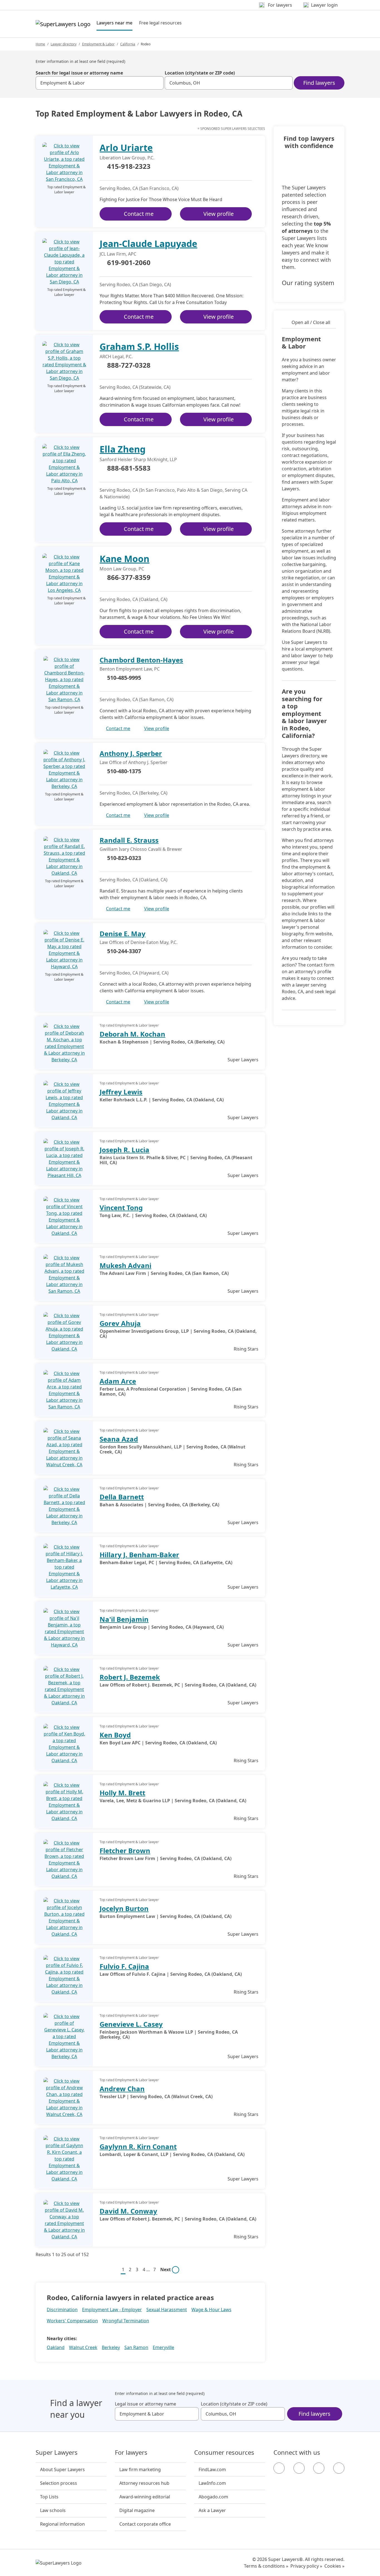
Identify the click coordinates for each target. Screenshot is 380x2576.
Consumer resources (224, 2453)
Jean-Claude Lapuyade (148, 243)
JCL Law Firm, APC (118, 254)
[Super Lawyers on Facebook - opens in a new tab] (279, 2468)
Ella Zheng (123, 449)
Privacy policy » (306, 2566)
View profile (219, 214)
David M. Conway (128, 2211)
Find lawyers (319, 83)
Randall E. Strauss (129, 840)
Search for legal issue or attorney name (79, 73)
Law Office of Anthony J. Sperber (134, 762)
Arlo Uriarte (126, 148)
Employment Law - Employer (112, 2310)
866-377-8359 (129, 578)
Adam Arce (118, 1381)
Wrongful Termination (126, 2321)
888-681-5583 (129, 468)
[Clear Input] (157, 83)
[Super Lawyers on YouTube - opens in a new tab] (319, 2468)
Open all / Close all (311, 322)
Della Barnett (122, 1497)
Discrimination (62, 2310)
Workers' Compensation (72, 2321)
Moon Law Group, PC (122, 569)
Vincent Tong (121, 1207)
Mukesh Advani (125, 1265)
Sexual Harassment (167, 2310)
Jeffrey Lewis (121, 1092)
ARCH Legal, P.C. (116, 357)
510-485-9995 (124, 678)
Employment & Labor (98, 44)
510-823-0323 (124, 858)
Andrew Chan (122, 2089)
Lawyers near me (114, 23)
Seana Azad (119, 1439)
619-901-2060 (129, 263)
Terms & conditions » (266, 2566)
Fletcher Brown (125, 1851)
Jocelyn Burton (124, 1908)
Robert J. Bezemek (130, 1677)
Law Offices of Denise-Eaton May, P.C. (139, 942)
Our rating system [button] (308, 283)
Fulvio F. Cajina (124, 1966)
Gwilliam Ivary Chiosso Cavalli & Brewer (141, 849)
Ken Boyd (115, 1735)
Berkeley (111, 2347)
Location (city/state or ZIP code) (200, 73)
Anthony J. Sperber (131, 753)
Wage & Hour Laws (211, 2310)
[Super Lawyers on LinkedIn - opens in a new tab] (339, 2468)
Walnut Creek (83, 2347)
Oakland (56, 2347)
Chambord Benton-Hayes (141, 660)
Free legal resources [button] (160, 23)
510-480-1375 (124, 771)
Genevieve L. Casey (131, 2024)
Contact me (139, 214)
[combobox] (100, 83)
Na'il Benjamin (124, 1619)
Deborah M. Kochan (132, 1034)
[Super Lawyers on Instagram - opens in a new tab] (299, 2468)
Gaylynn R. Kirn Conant (138, 2146)
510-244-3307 (124, 951)
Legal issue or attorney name (145, 2404)
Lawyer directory (64, 44)
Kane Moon (124, 559)
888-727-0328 (129, 365)
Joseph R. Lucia (124, 1150)
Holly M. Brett (122, 1793)
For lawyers (131, 2453)
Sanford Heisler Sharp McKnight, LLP (138, 459)
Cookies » (334, 2566)
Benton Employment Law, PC (130, 669)
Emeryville (163, 2347)
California (128, 44)
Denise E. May (123, 934)
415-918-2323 (129, 167)
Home (40, 44)
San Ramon (136, 2347)
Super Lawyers (57, 2453)
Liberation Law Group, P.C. (127, 158)
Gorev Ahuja (120, 1323)
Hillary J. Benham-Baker (139, 1555)
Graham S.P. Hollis (139, 346)
